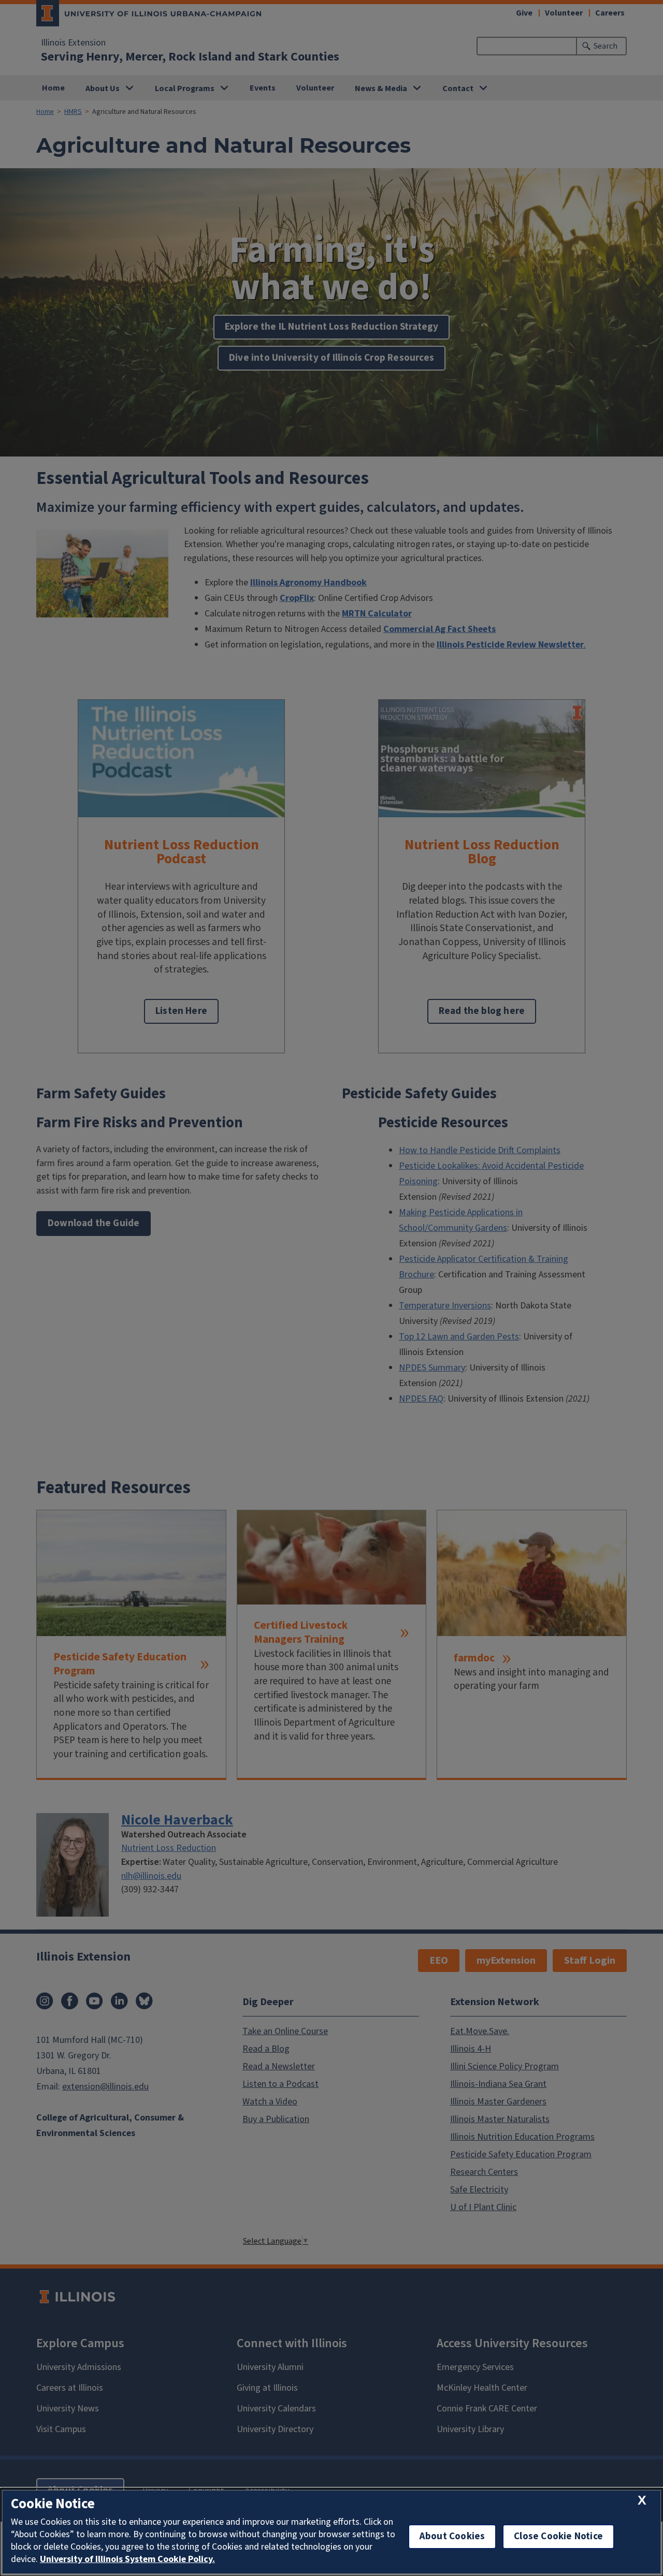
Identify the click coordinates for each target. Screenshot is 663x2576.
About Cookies (452, 2536)
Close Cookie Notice (558, 2536)
